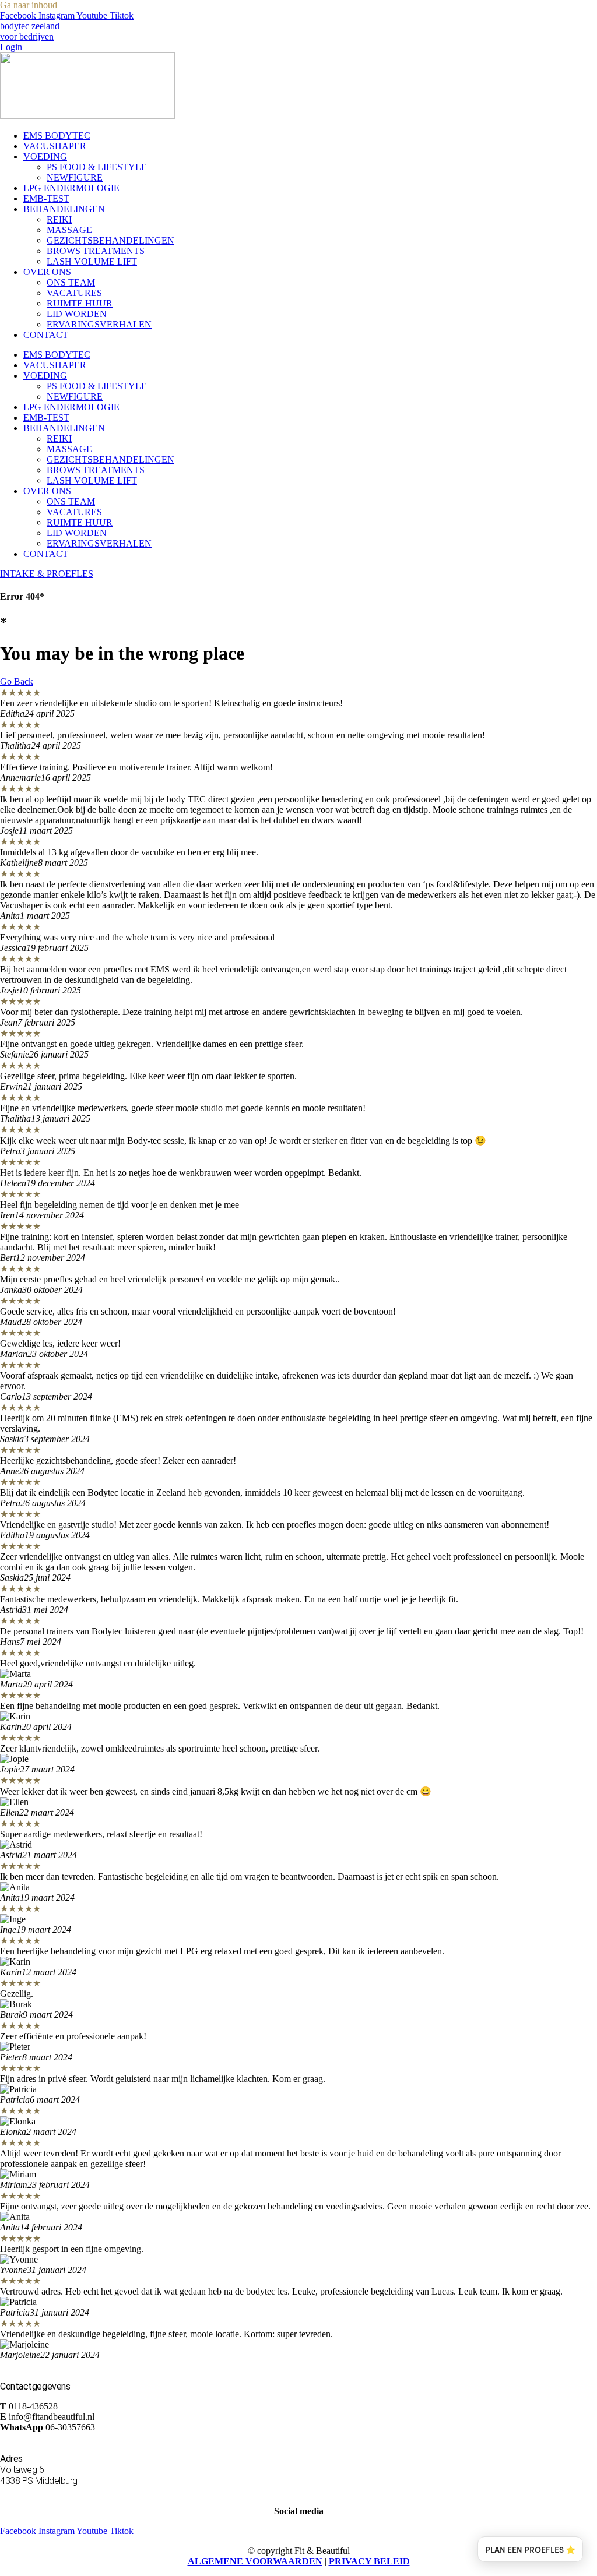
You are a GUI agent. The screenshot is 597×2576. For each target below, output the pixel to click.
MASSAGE (69, 230)
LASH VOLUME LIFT (92, 261)
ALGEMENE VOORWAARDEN (255, 2561)
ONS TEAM (71, 282)
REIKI (59, 219)
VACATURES (74, 293)
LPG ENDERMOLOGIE (71, 188)
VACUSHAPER (55, 146)
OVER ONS (47, 272)
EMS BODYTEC (57, 135)
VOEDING (45, 156)
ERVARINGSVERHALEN (99, 324)
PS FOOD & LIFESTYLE (97, 167)
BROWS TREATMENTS (96, 251)
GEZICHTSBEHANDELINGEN (110, 240)
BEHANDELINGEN (64, 209)
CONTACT (46, 335)
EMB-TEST (46, 198)
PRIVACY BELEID (369, 2561)
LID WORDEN (77, 314)
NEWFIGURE (75, 177)
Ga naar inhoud (29, 5)
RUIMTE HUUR (80, 303)
